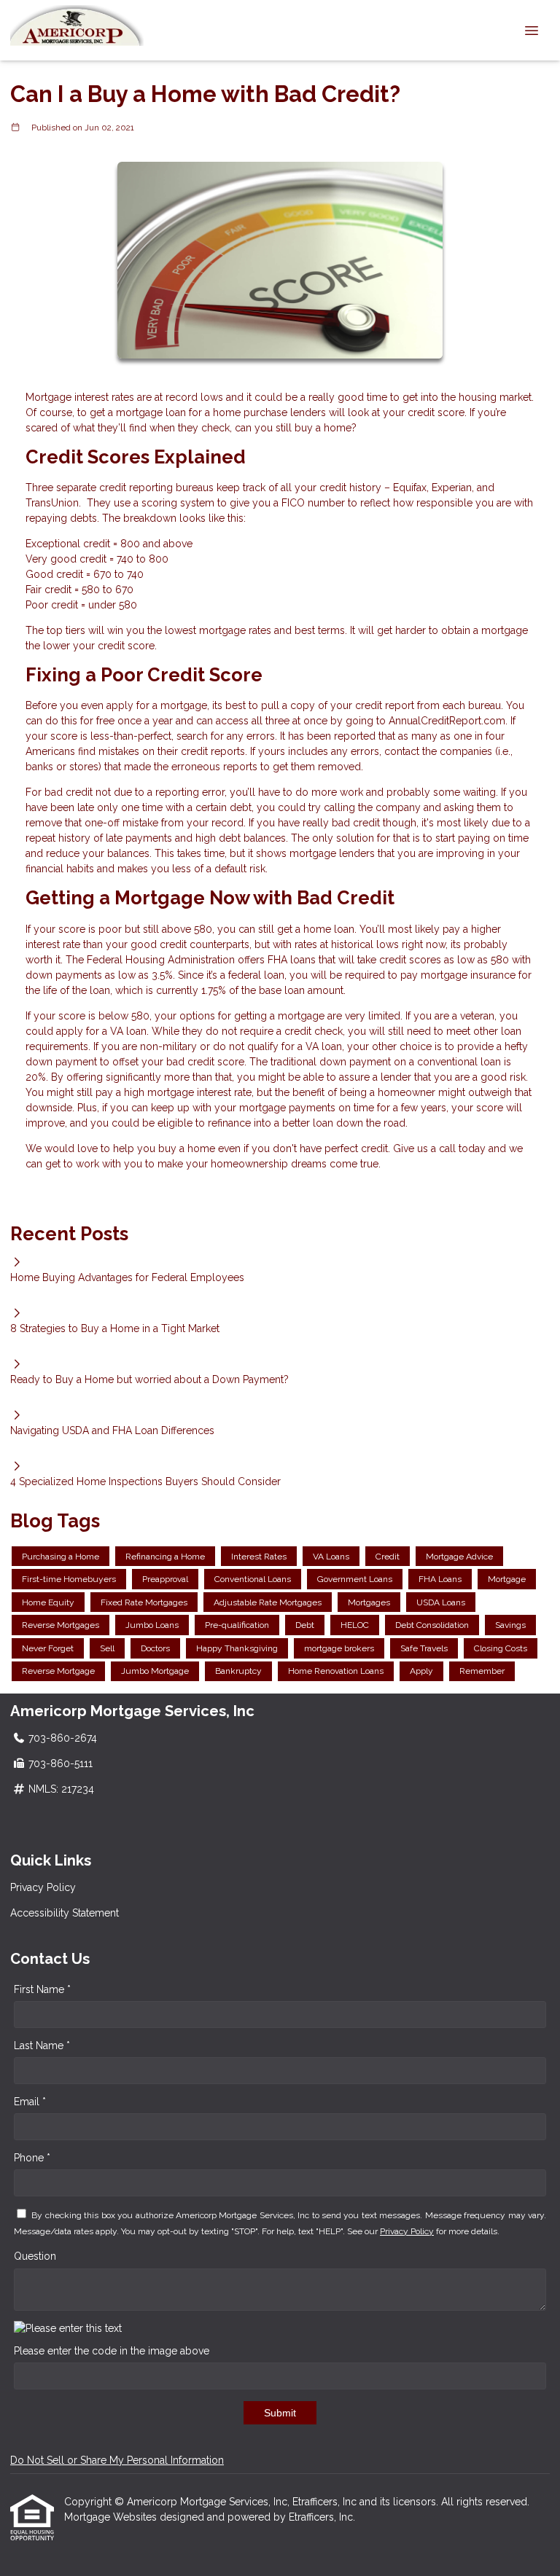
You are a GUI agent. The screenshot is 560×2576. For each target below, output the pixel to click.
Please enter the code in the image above (112, 2351)
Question (35, 2256)
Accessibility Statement (65, 1913)
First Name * (42, 1989)
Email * (30, 2102)
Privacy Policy (43, 1887)
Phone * (32, 2158)
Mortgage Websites (112, 2517)
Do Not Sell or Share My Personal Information (117, 2460)
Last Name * (42, 2045)
